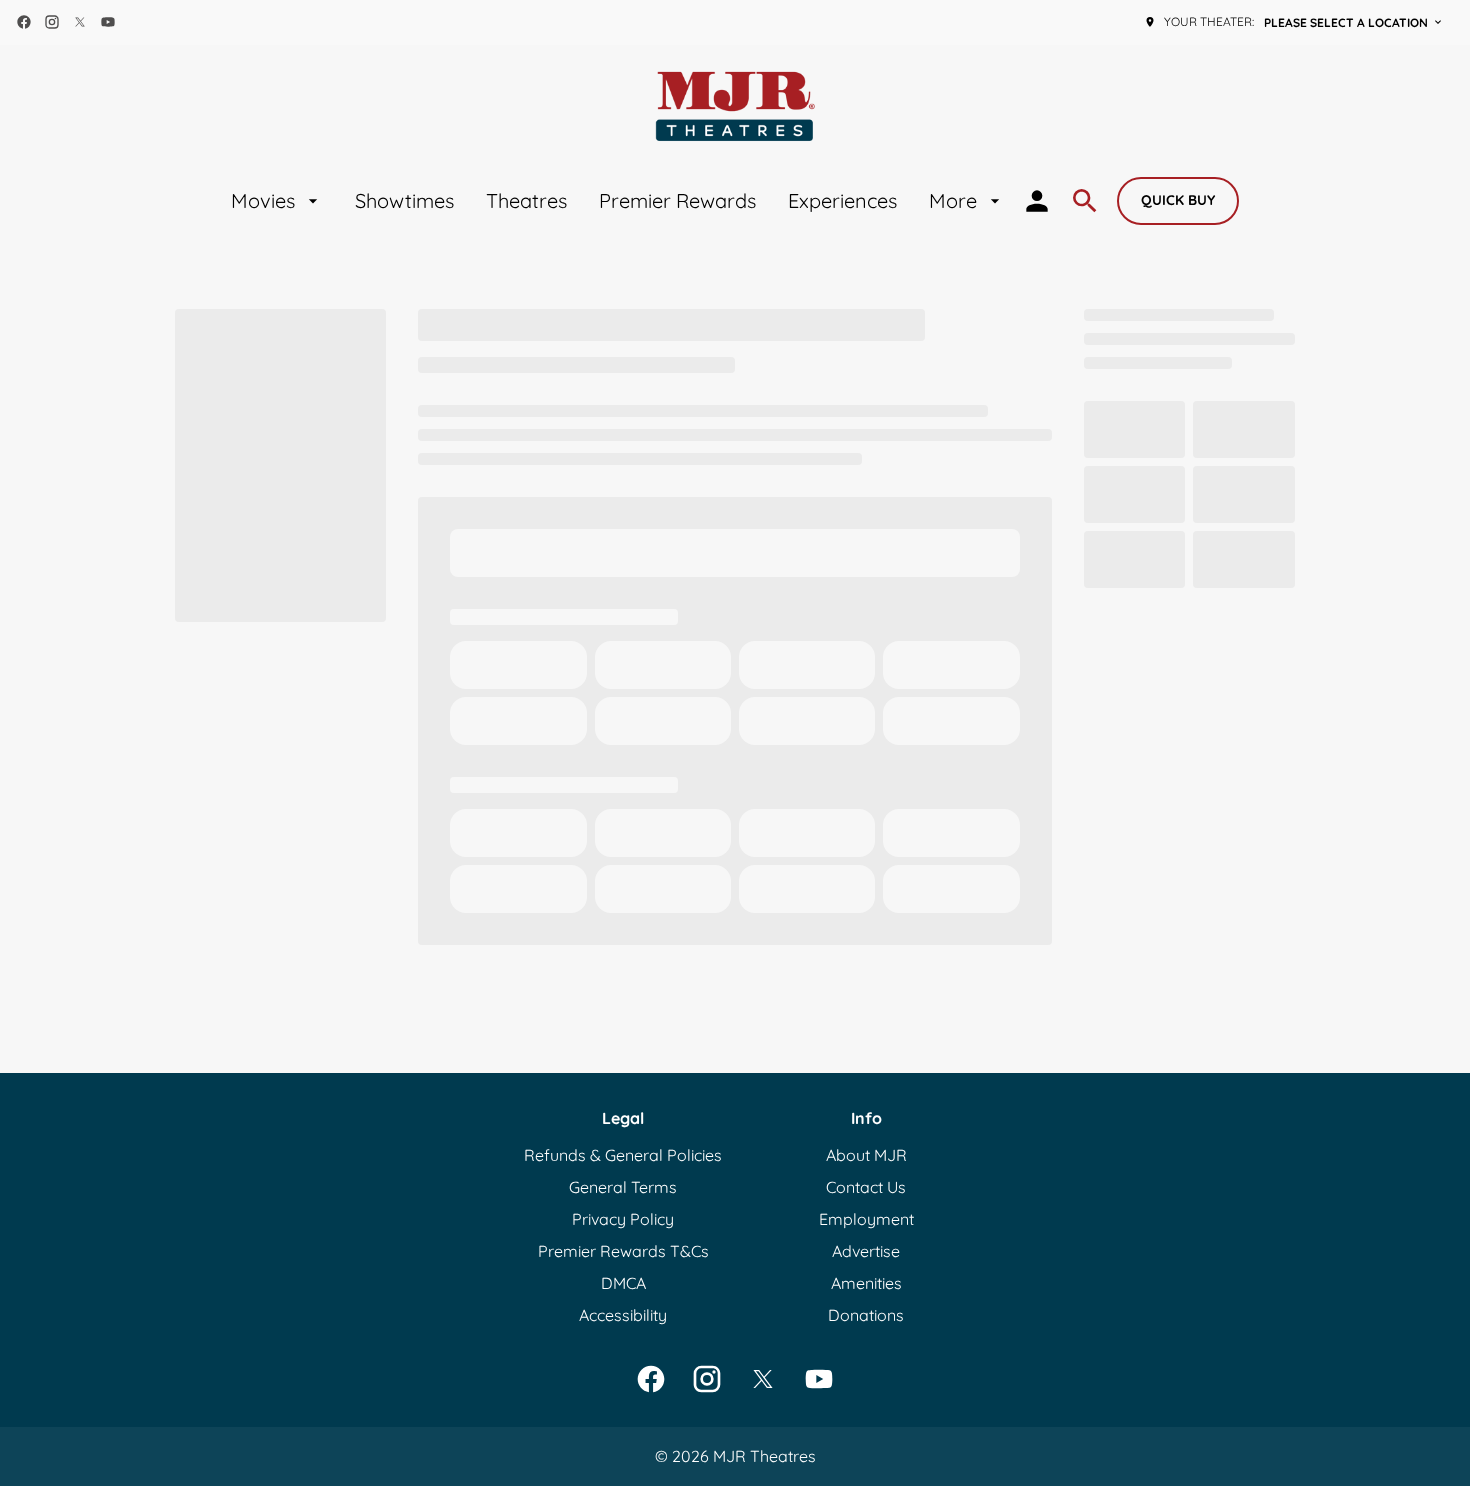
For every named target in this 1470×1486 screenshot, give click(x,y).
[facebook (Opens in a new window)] (24, 22)
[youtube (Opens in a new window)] (108, 22)
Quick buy (1178, 200)
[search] (1085, 201)
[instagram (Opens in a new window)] (52, 22)
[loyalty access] (1037, 201)
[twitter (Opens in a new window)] (80, 22)
